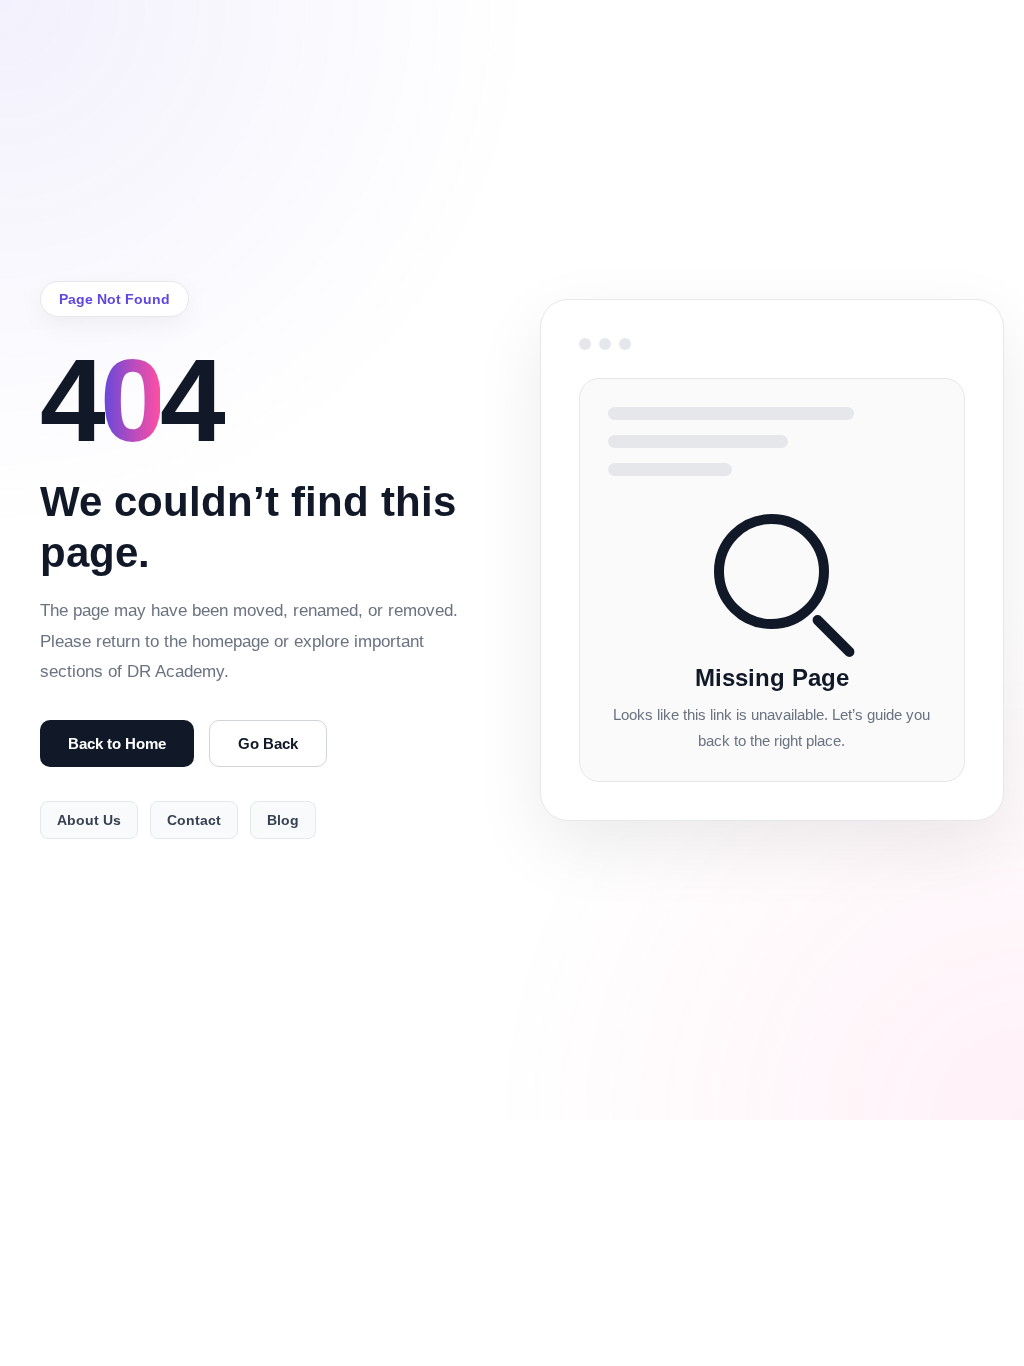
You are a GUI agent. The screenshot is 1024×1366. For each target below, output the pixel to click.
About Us (89, 820)
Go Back (268, 743)
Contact (194, 820)
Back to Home (117, 743)
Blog (283, 820)
